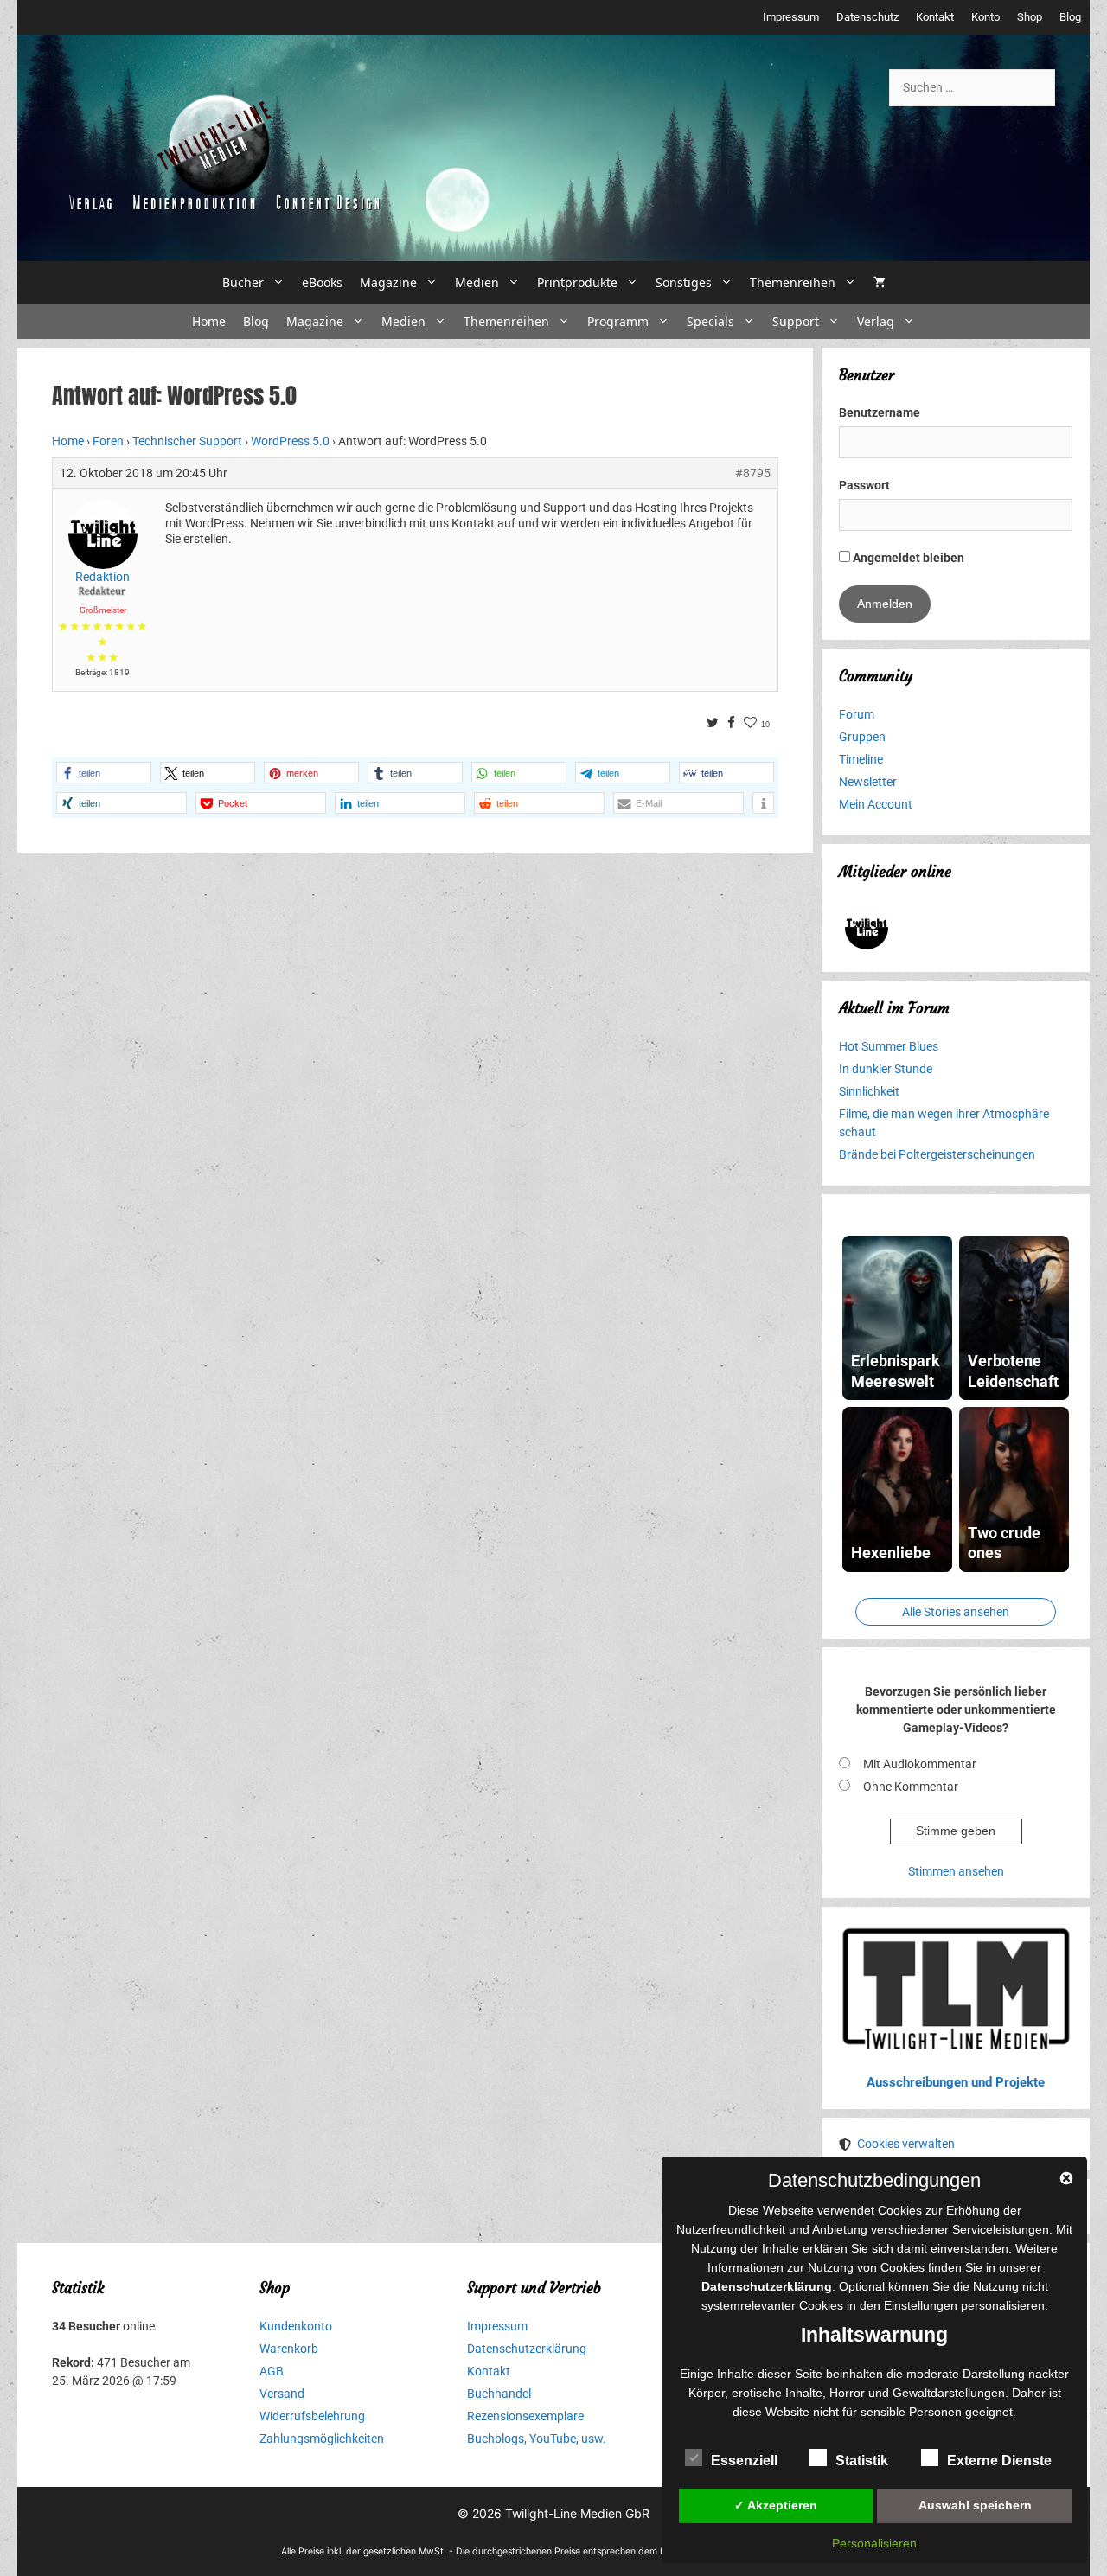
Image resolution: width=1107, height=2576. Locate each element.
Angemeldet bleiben (907, 558)
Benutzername (880, 412)
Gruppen (862, 737)
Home (209, 321)
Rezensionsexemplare (525, 2416)
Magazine (388, 282)
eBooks (322, 282)
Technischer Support (187, 441)
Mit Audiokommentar (920, 1764)
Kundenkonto (296, 2326)
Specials (710, 321)
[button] (104, 773)
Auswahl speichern (975, 2505)
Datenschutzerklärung (527, 2349)
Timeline (861, 759)
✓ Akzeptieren (776, 2505)
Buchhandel (499, 2394)
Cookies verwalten (906, 2144)
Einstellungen (921, 2305)
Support (796, 321)
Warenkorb (289, 2349)
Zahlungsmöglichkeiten (322, 2439)
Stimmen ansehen (956, 1871)
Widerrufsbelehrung (312, 2416)
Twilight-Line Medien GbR (577, 2513)
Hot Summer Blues (889, 1046)
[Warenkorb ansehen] (880, 283)
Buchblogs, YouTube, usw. (537, 2439)
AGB (272, 2371)
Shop (1030, 17)
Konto (985, 17)
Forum (857, 714)
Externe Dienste (999, 2461)
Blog (1070, 17)
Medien (477, 282)
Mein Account (876, 804)
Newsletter (868, 782)
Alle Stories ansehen (956, 1612)
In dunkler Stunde (886, 1069)
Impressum (791, 17)
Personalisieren (874, 2543)
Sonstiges (684, 282)
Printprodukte (577, 282)
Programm (618, 321)
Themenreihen (793, 282)
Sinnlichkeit (869, 1091)
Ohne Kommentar (911, 1787)
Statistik (862, 2461)
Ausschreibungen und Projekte (956, 2082)
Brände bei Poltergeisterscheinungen (937, 1154)
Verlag (876, 321)
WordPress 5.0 (290, 441)
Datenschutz (867, 17)
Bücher (243, 282)
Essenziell (744, 2461)
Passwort (864, 485)
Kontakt (935, 17)
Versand (282, 2394)
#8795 (753, 473)
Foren (108, 441)
